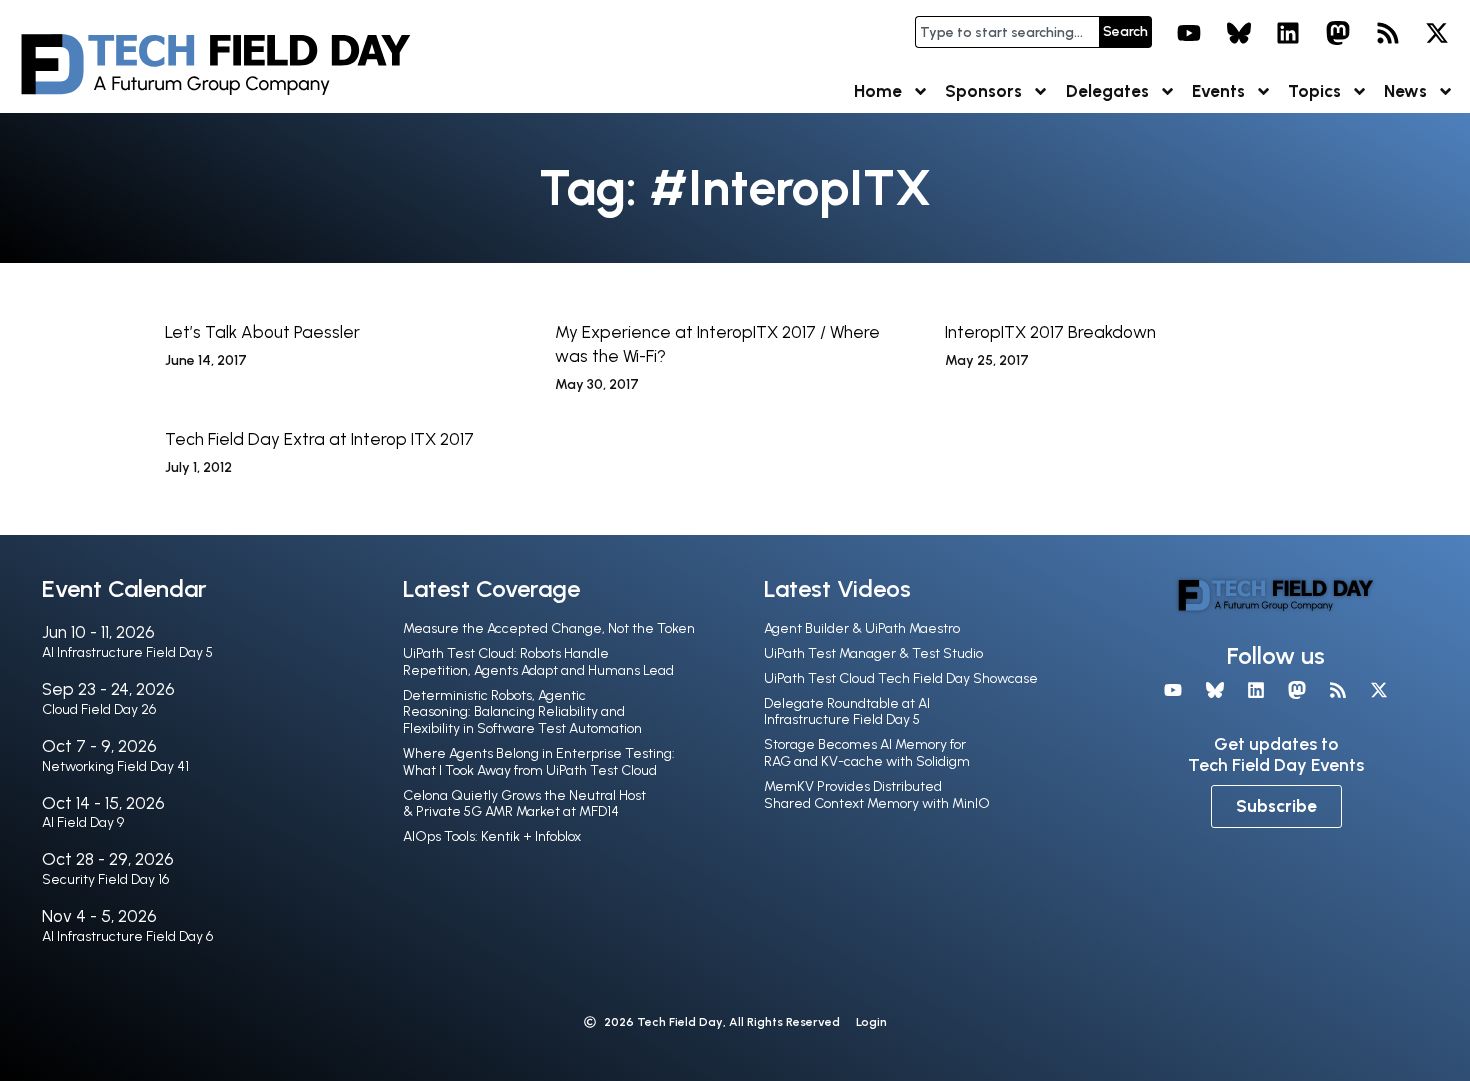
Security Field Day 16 (105, 879)
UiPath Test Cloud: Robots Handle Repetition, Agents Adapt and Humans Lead (538, 662)
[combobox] (1007, 32)
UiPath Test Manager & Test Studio (873, 653)
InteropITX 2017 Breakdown (1050, 332)
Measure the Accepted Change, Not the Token (549, 628)
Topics (1314, 91)
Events (1218, 91)
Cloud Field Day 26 (99, 709)
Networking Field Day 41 (115, 766)
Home (878, 91)
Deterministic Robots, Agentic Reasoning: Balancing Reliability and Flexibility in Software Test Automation (522, 712)
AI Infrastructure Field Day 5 (127, 652)
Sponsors (983, 91)
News (1405, 91)
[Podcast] (1388, 33)
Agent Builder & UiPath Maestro (862, 628)
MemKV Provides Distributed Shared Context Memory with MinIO (877, 795)
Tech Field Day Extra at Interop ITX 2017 (319, 439)
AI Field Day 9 (83, 822)
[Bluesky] (1239, 33)
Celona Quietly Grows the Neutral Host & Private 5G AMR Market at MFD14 (524, 804)
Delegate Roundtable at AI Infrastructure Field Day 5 (847, 712)
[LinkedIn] (1289, 33)
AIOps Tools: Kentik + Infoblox (492, 836)
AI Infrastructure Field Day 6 (127, 936)
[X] (1437, 33)
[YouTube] (1189, 33)
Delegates (1107, 91)
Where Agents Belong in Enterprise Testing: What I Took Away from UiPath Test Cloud (539, 762)
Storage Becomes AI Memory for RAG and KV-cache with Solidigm (867, 753)
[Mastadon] (1338, 33)
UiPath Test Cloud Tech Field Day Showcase (901, 678)
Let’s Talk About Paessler (262, 332)
